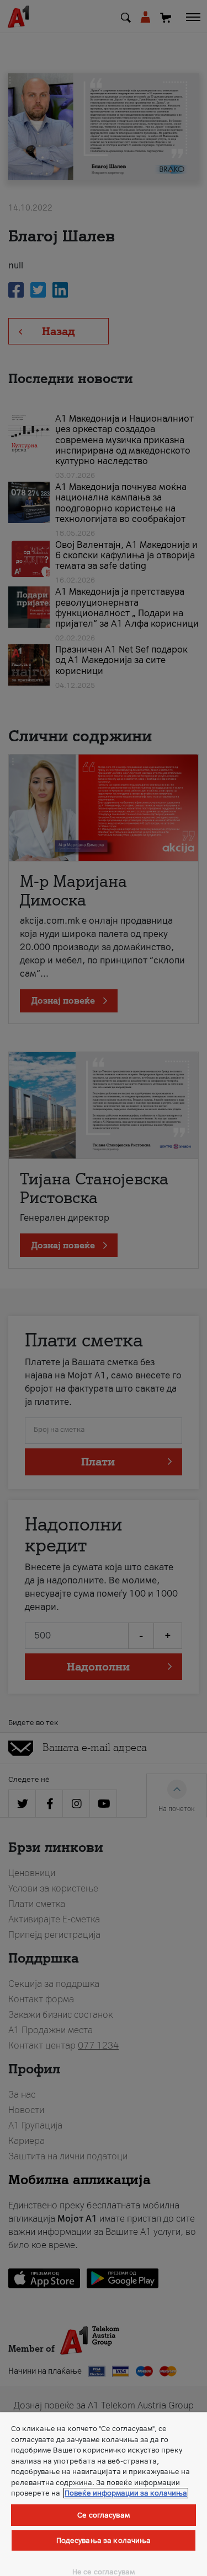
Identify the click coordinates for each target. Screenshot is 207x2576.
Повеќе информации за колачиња (126, 2493)
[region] (104, 2494)
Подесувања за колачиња (104, 2540)
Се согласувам (104, 2515)
